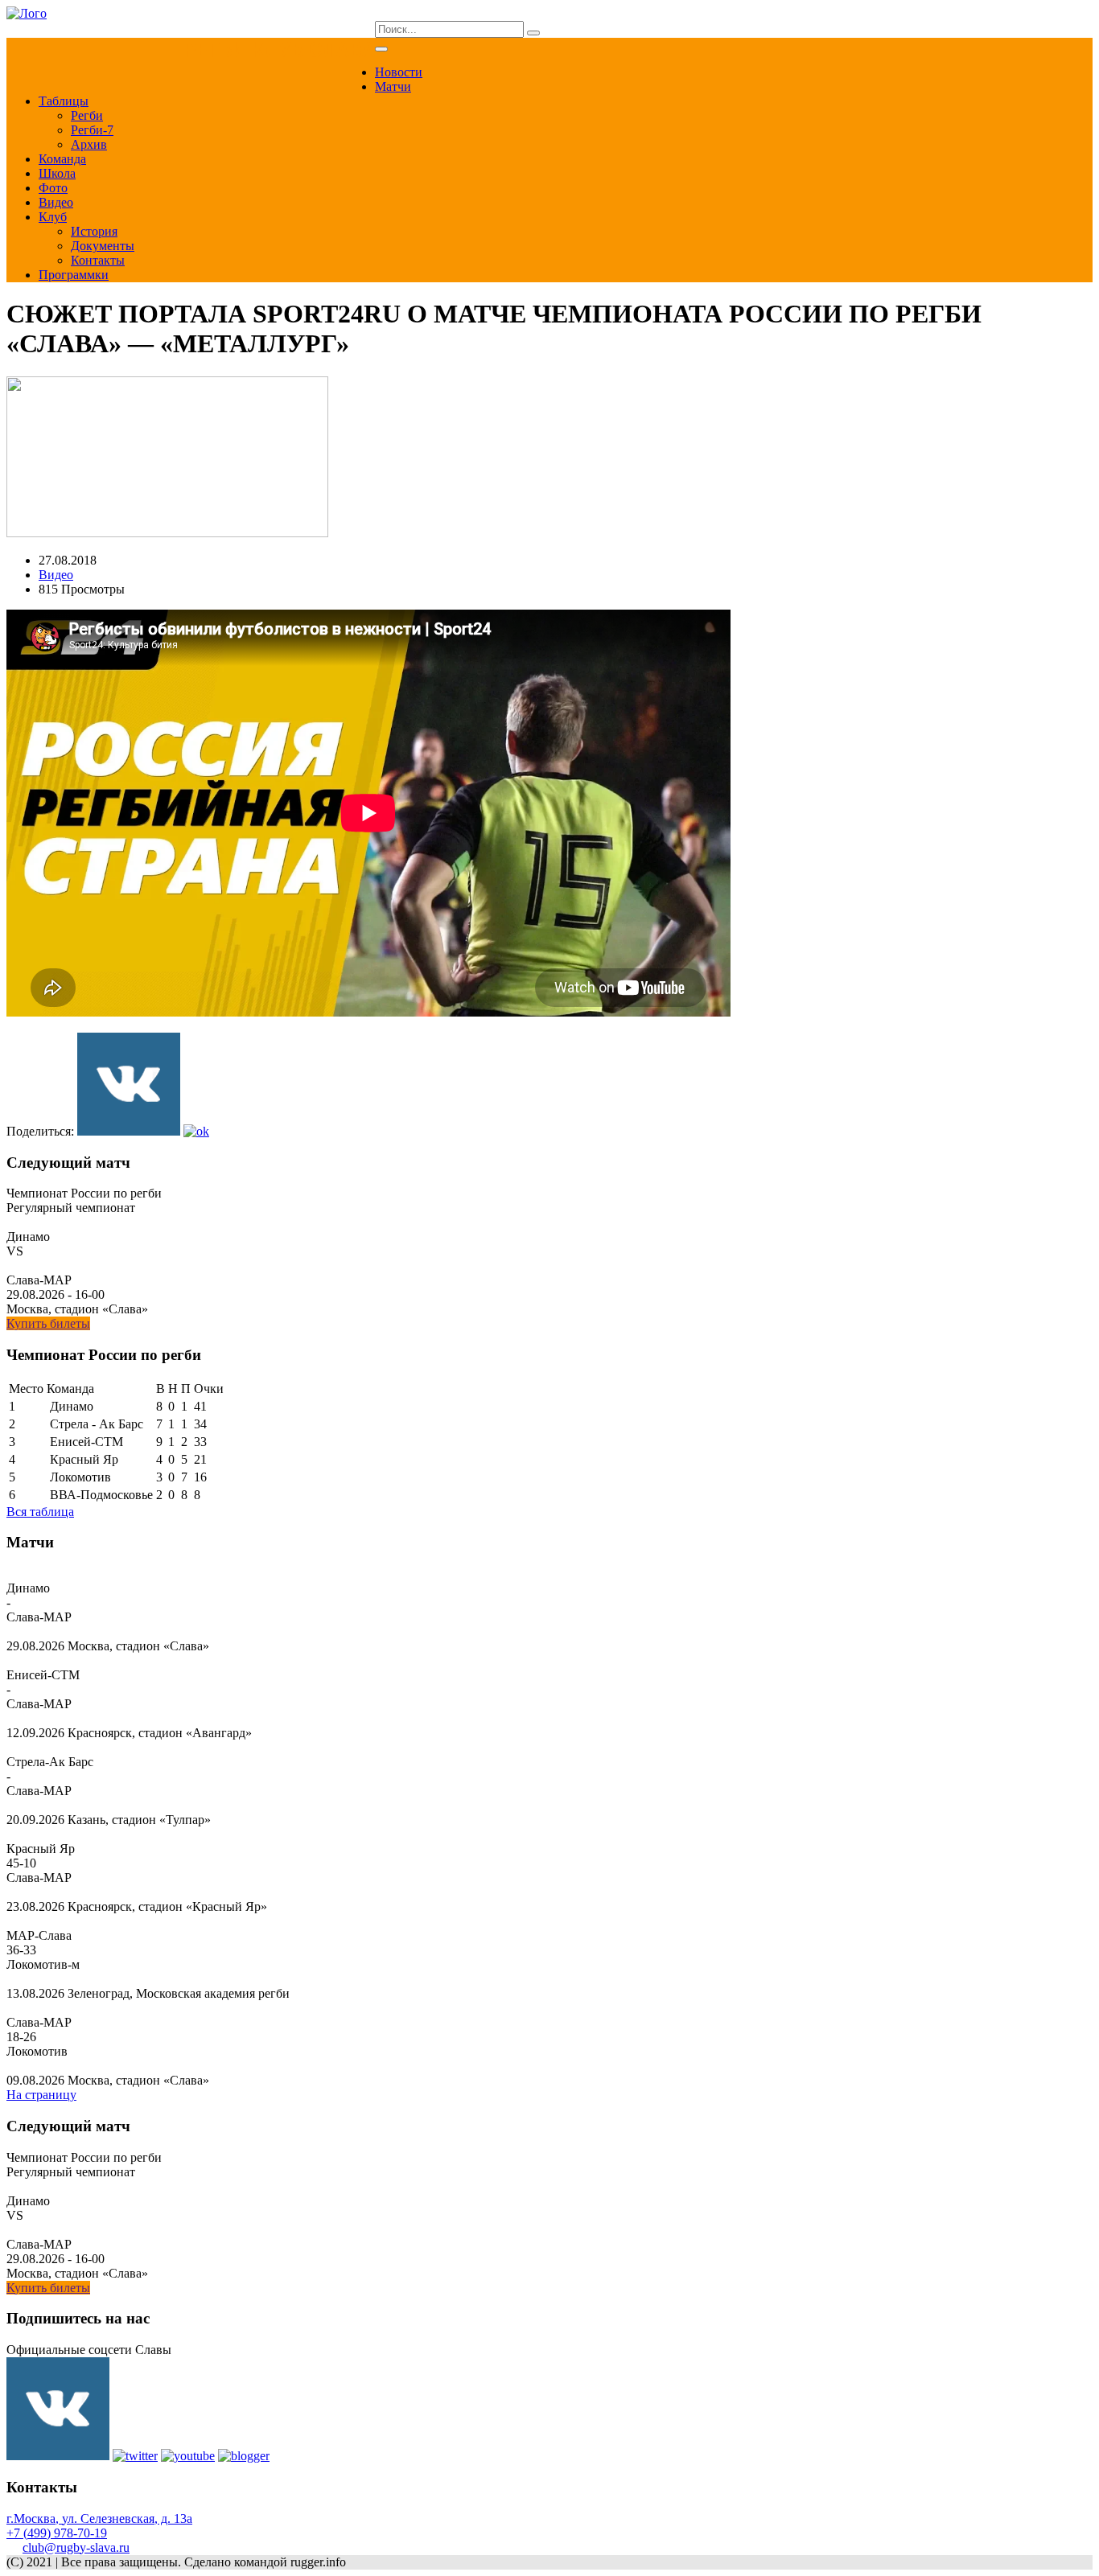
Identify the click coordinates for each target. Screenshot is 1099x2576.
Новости (399, 72)
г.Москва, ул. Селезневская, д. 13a (99, 2518)
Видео (56, 202)
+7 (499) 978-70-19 (57, 2533)
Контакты (98, 260)
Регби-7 (92, 130)
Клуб (53, 217)
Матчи (393, 86)
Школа (57, 173)
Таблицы (64, 101)
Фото (53, 188)
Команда (62, 159)
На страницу (41, 2095)
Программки (74, 275)
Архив (89, 144)
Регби (87, 115)
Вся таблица (40, 1512)
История (94, 231)
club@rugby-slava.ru (76, 2547)
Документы (103, 246)
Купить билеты (48, 1323)
